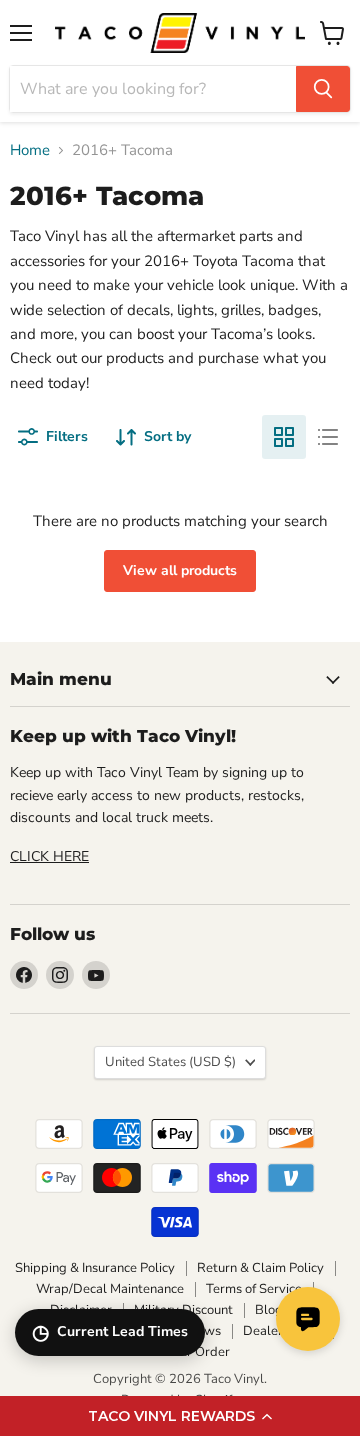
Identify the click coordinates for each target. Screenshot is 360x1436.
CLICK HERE (49, 856)
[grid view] (284, 437)
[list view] (328, 437)
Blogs (272, 1310)
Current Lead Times (110, 1332)
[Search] (323, 89)
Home (30, 150)
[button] (180, 1416)
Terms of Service (254, 1289)
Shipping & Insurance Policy (95, 1268)
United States (170, 1062)
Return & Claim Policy (260, 1268)
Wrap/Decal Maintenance (110, 1289)
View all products (180, 570)
